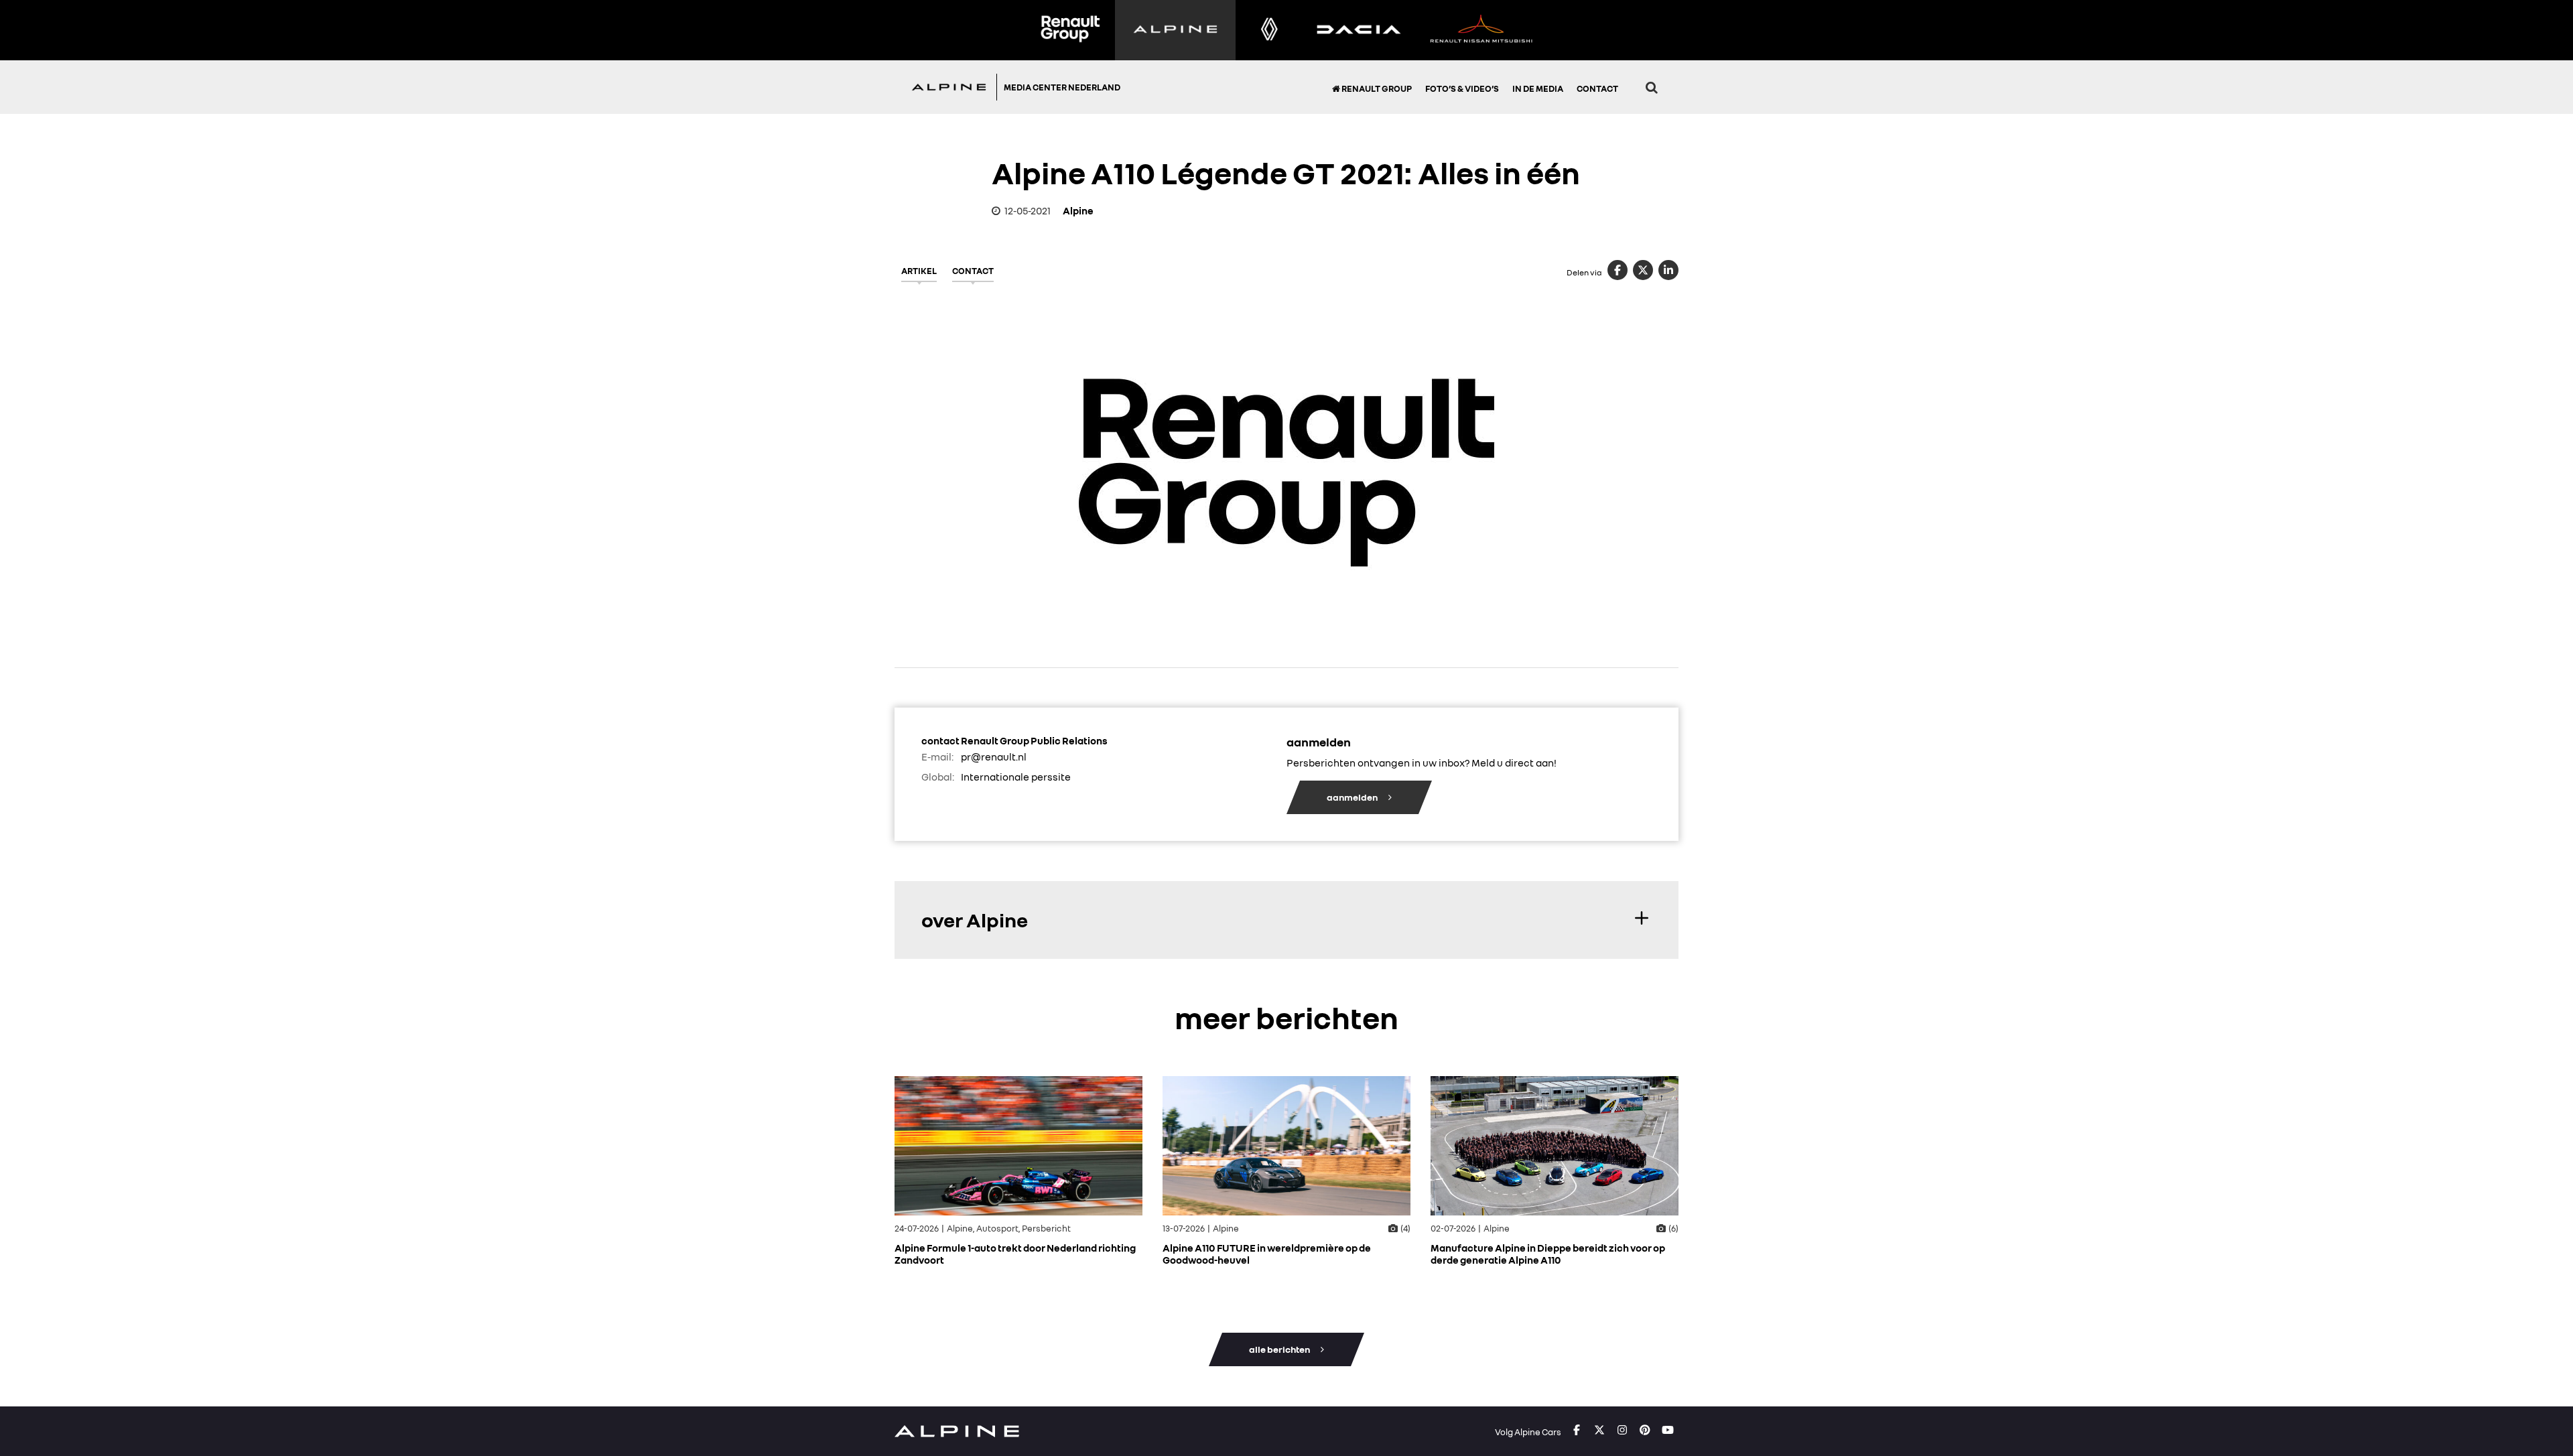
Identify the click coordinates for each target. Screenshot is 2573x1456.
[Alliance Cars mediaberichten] (1481, 30)
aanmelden (1353, 797)
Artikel (919, 271)
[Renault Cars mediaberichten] (1269, 30)
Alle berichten (1280, 1349)
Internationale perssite (1016, 777)
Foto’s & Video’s (1462, 88)
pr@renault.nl (994, 756)
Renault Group (1376, 88)
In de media (1538, 88)
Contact (1597, 88)
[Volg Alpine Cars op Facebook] (1577, 1431)
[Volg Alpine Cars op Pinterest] (1645, 1431)
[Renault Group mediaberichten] (1070, 30)
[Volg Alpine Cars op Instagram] (1622, 1431)
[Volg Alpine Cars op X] (1599, 1431)
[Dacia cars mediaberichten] (1359, 30)
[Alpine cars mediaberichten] (1175, 30)
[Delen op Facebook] (1618, 270)
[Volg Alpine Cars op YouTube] (1668, 1431)
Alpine (1078, 210)
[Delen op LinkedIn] (1668, 270)
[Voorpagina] (952, 87)
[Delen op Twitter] (1643, 270)
